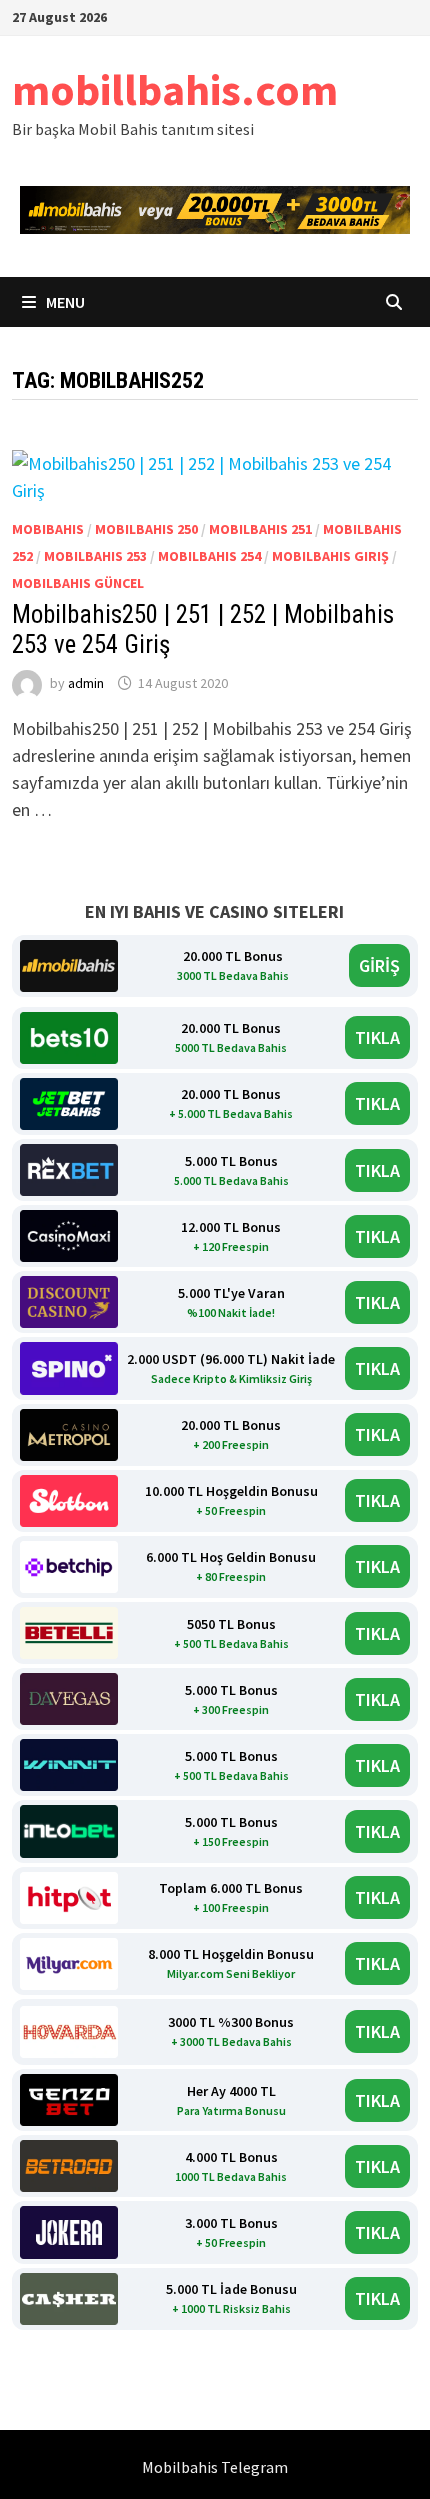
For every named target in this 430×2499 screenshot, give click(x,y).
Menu (64, 302)
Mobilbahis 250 (146, 529)
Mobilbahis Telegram (215, 2467)
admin (86, 683)
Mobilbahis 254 (209, 556)
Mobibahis (48, 529)
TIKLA (377, 1037)
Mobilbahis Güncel (78, 583)
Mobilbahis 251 (260, 529)
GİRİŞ (379, 965)
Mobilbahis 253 (95, 556)
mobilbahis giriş (330, 556)
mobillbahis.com (175, 89)
